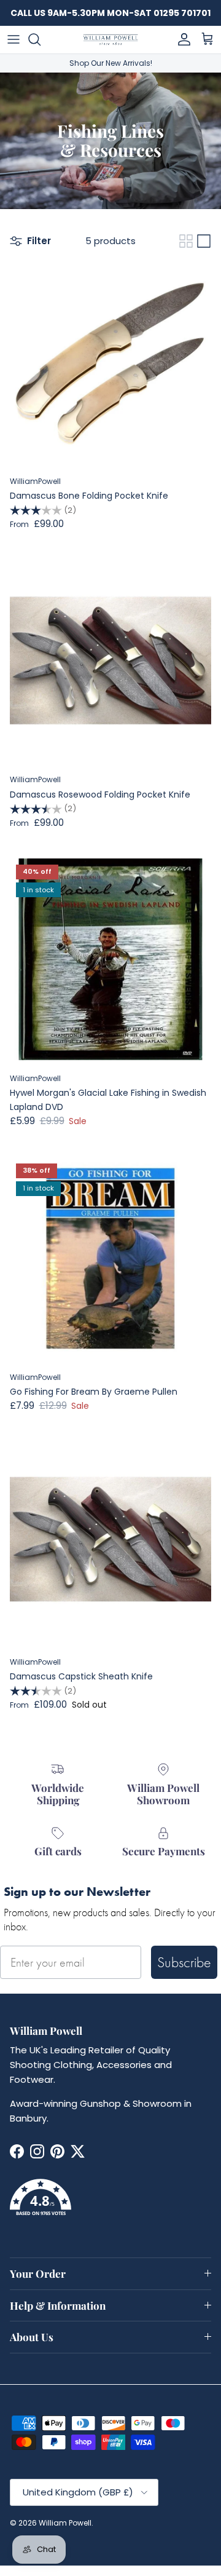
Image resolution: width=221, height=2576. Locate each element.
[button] (110, 2205)
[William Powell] (110, 40)
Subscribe (184, 1962)
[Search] (41, 39)
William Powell (65, 2523)
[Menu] (14, 39)
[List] (204, 241)
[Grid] (186, 241)
